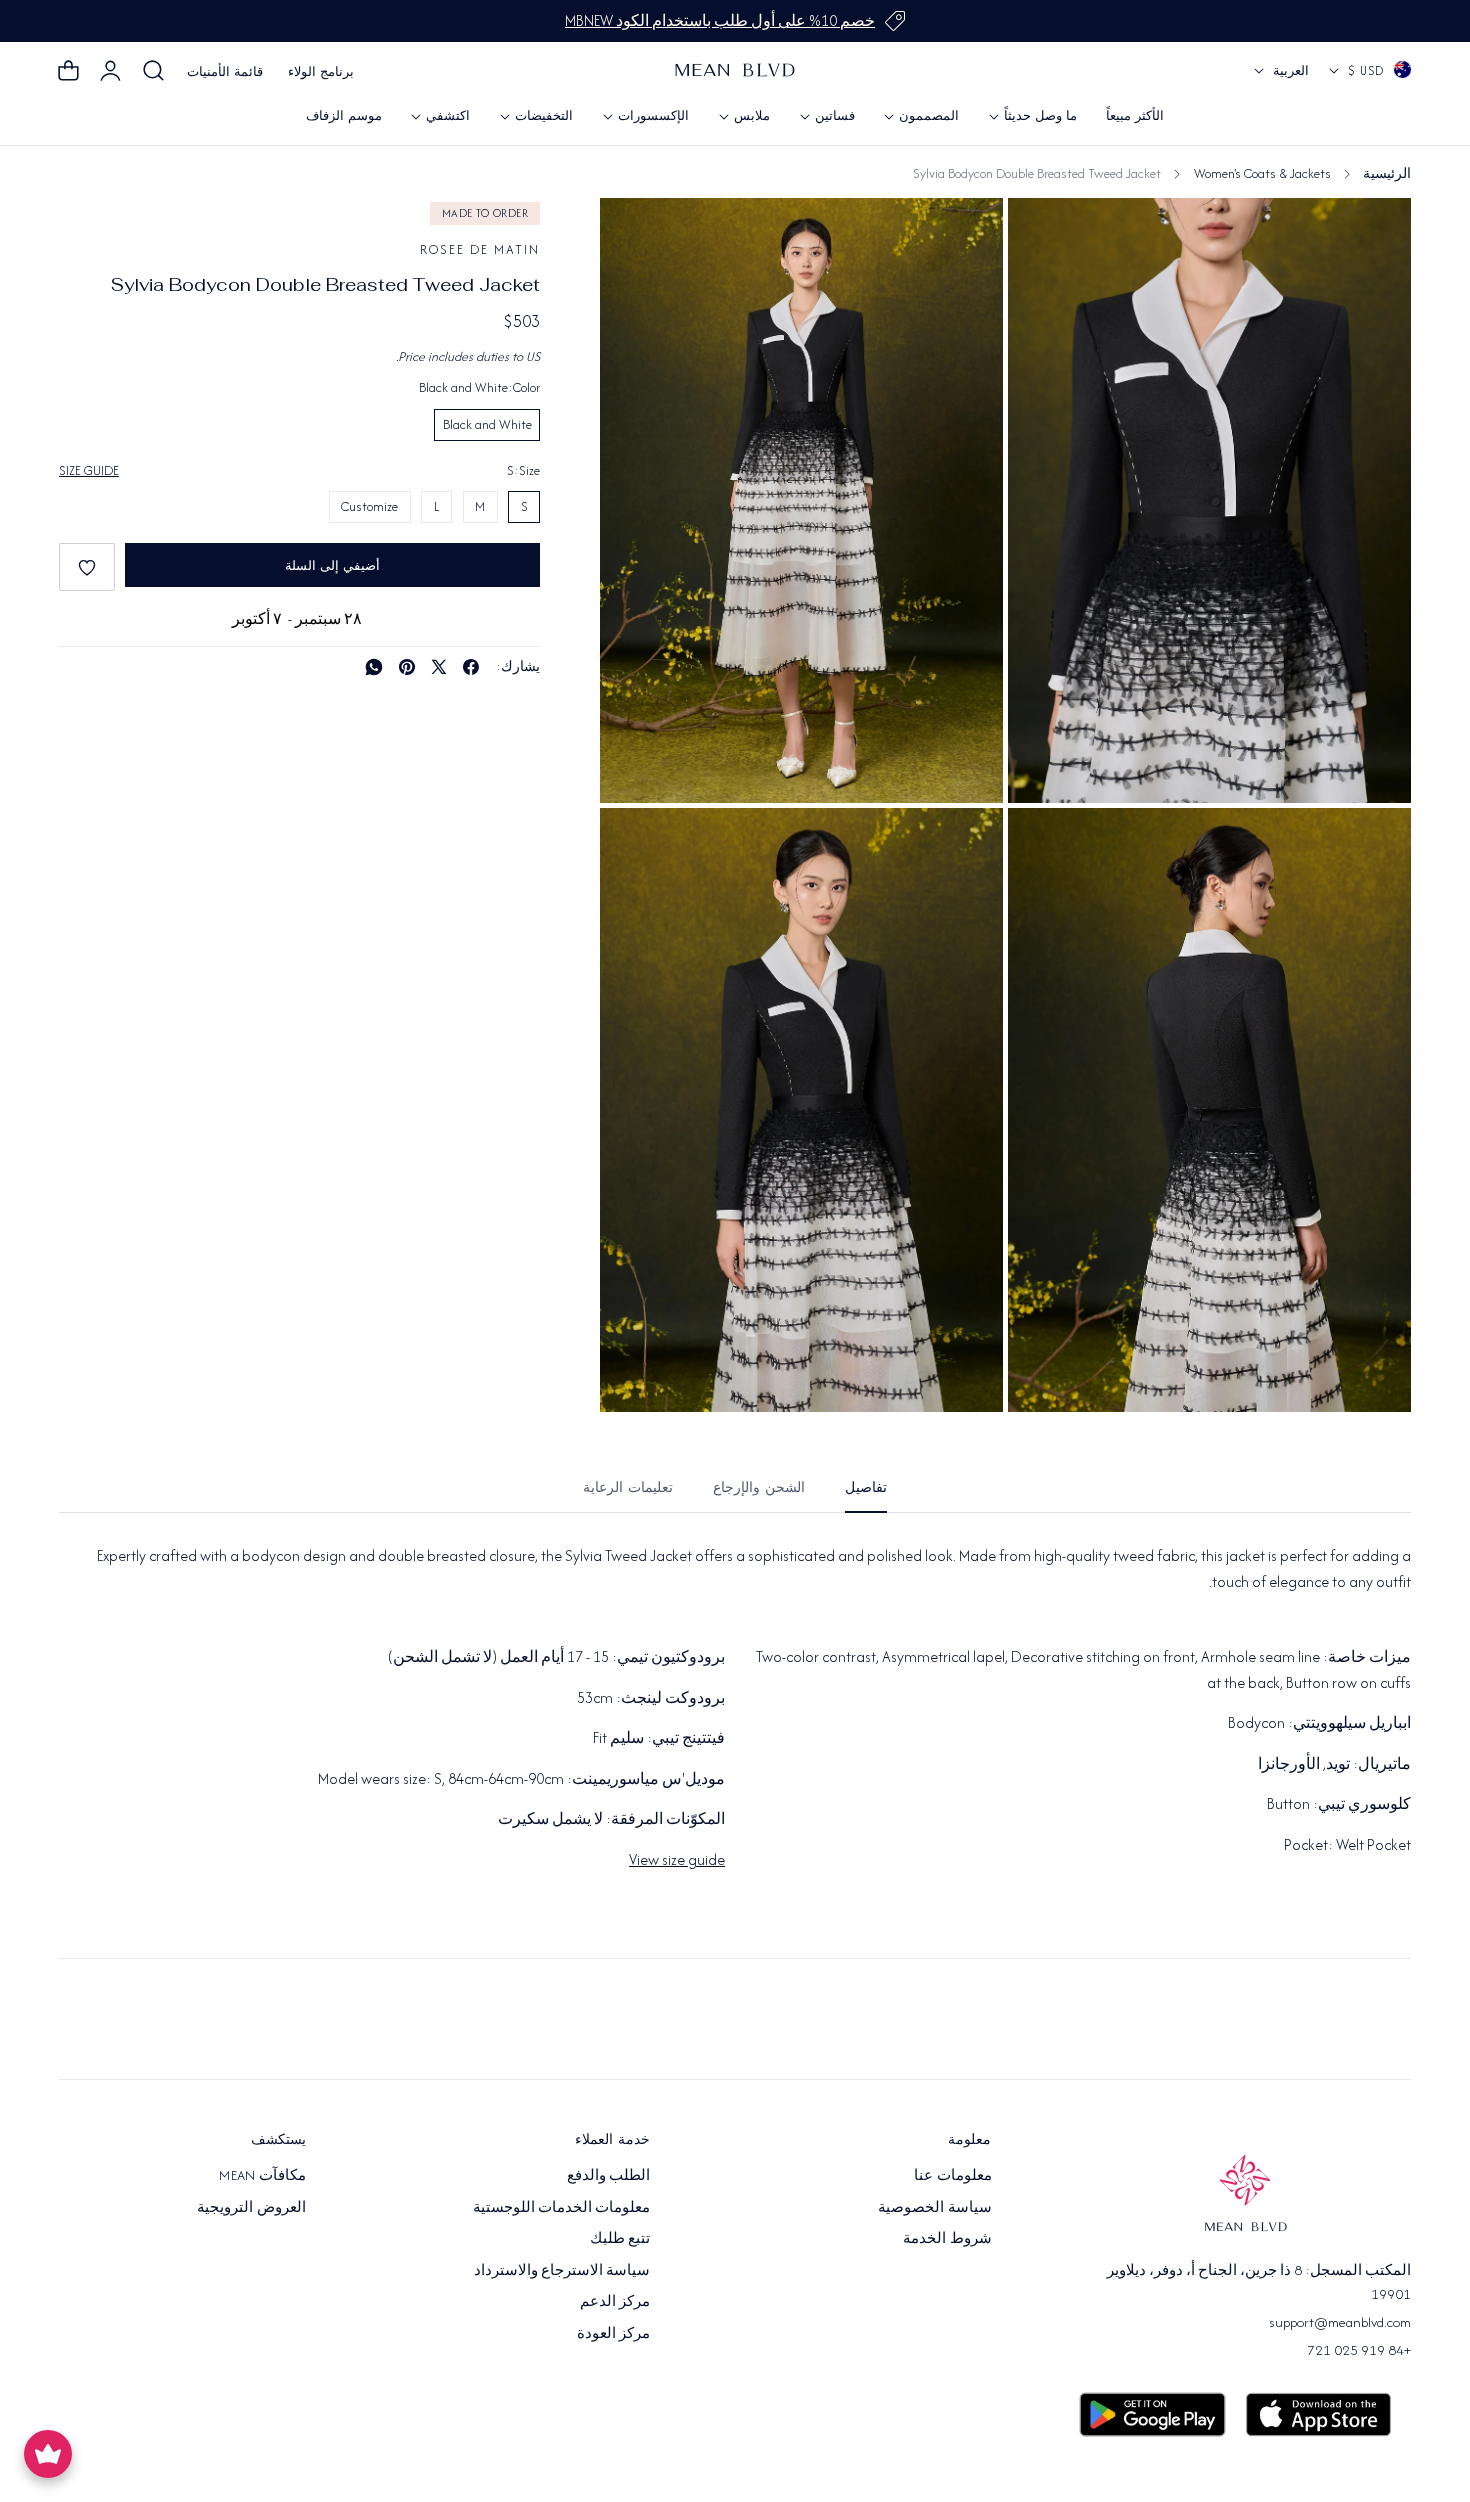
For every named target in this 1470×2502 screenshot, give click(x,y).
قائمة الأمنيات (225, 71)
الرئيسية (1387, 173)
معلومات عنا (952, 2175)
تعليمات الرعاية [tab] (628, 1487)
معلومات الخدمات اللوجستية (562, 2207)
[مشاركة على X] (439, 667)
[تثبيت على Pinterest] (407, 667)
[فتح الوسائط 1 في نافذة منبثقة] (637, 235)
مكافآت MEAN (262, 2175)
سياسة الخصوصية (934, 2207)
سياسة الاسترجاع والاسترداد (562, 2270)
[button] (154, 71)
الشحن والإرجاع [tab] (759, 1487)
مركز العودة (613, 2333)
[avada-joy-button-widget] (48, 2454)
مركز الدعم (615, 2301)
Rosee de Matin (480, 249)
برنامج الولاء (321, 71)
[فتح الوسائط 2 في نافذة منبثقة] (1045, 235)
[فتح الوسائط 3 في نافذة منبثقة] (1045, 845)
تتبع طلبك (620, 2238)
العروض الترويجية (251, 2207)
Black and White (487, 424)
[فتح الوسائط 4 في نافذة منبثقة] (637, 845)
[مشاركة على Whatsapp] (374, 667)
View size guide (677, 1859)
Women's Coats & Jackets (1262, 173)
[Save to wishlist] (87, 567)
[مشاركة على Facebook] (471, 667)
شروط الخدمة (947, 2238)
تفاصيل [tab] (866, 1487)
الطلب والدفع (608, 2175)
